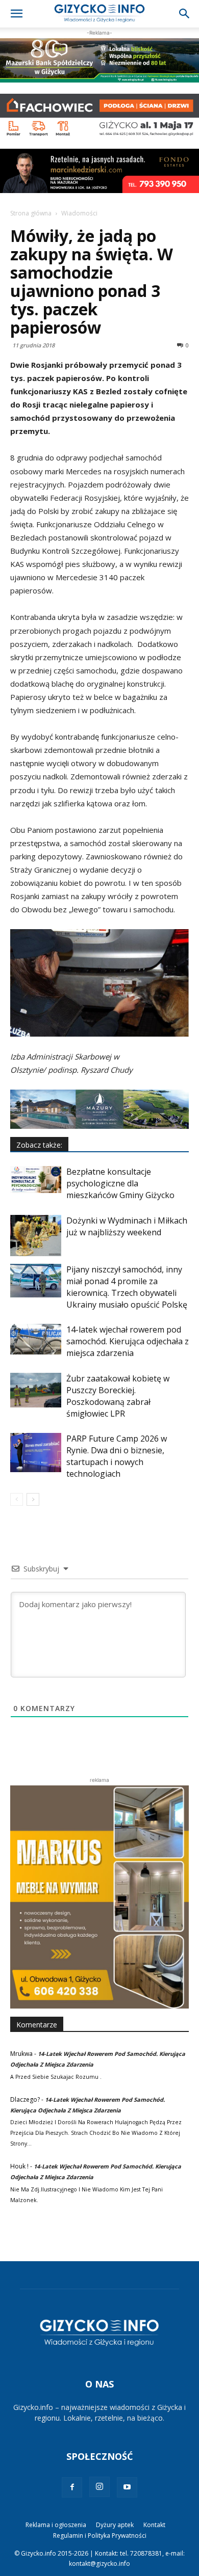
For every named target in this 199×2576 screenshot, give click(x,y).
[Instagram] (99, 2487)
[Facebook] (72, 2487)
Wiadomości (79, 213)
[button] (16, 14)
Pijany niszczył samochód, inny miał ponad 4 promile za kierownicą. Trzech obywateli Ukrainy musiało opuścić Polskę (127, 1287)
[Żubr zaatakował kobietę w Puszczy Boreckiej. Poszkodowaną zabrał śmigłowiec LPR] (36, 1390)
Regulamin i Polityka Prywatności (100, 2536)
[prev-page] (17, 1499)
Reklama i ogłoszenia (56, 2525)
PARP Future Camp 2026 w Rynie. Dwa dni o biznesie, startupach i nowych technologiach (117, 1456)
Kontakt (154, 2525)
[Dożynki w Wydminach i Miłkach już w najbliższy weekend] (36, 1235)
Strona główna (31, 213)
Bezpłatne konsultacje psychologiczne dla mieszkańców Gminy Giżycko (120, 1183)
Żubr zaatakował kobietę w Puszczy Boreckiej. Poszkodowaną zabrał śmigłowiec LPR (118, 1396)
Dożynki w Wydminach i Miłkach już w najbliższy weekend (127, 1226)
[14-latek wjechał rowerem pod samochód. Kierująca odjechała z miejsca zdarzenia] (36, 1339)
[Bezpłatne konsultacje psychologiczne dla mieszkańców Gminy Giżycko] (36, 1179)
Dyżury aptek (115, 2525)
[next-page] (33, 1499)
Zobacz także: (39, 1145)
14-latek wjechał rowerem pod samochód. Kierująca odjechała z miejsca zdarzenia (128, 1341)
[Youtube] (127, 2487)
